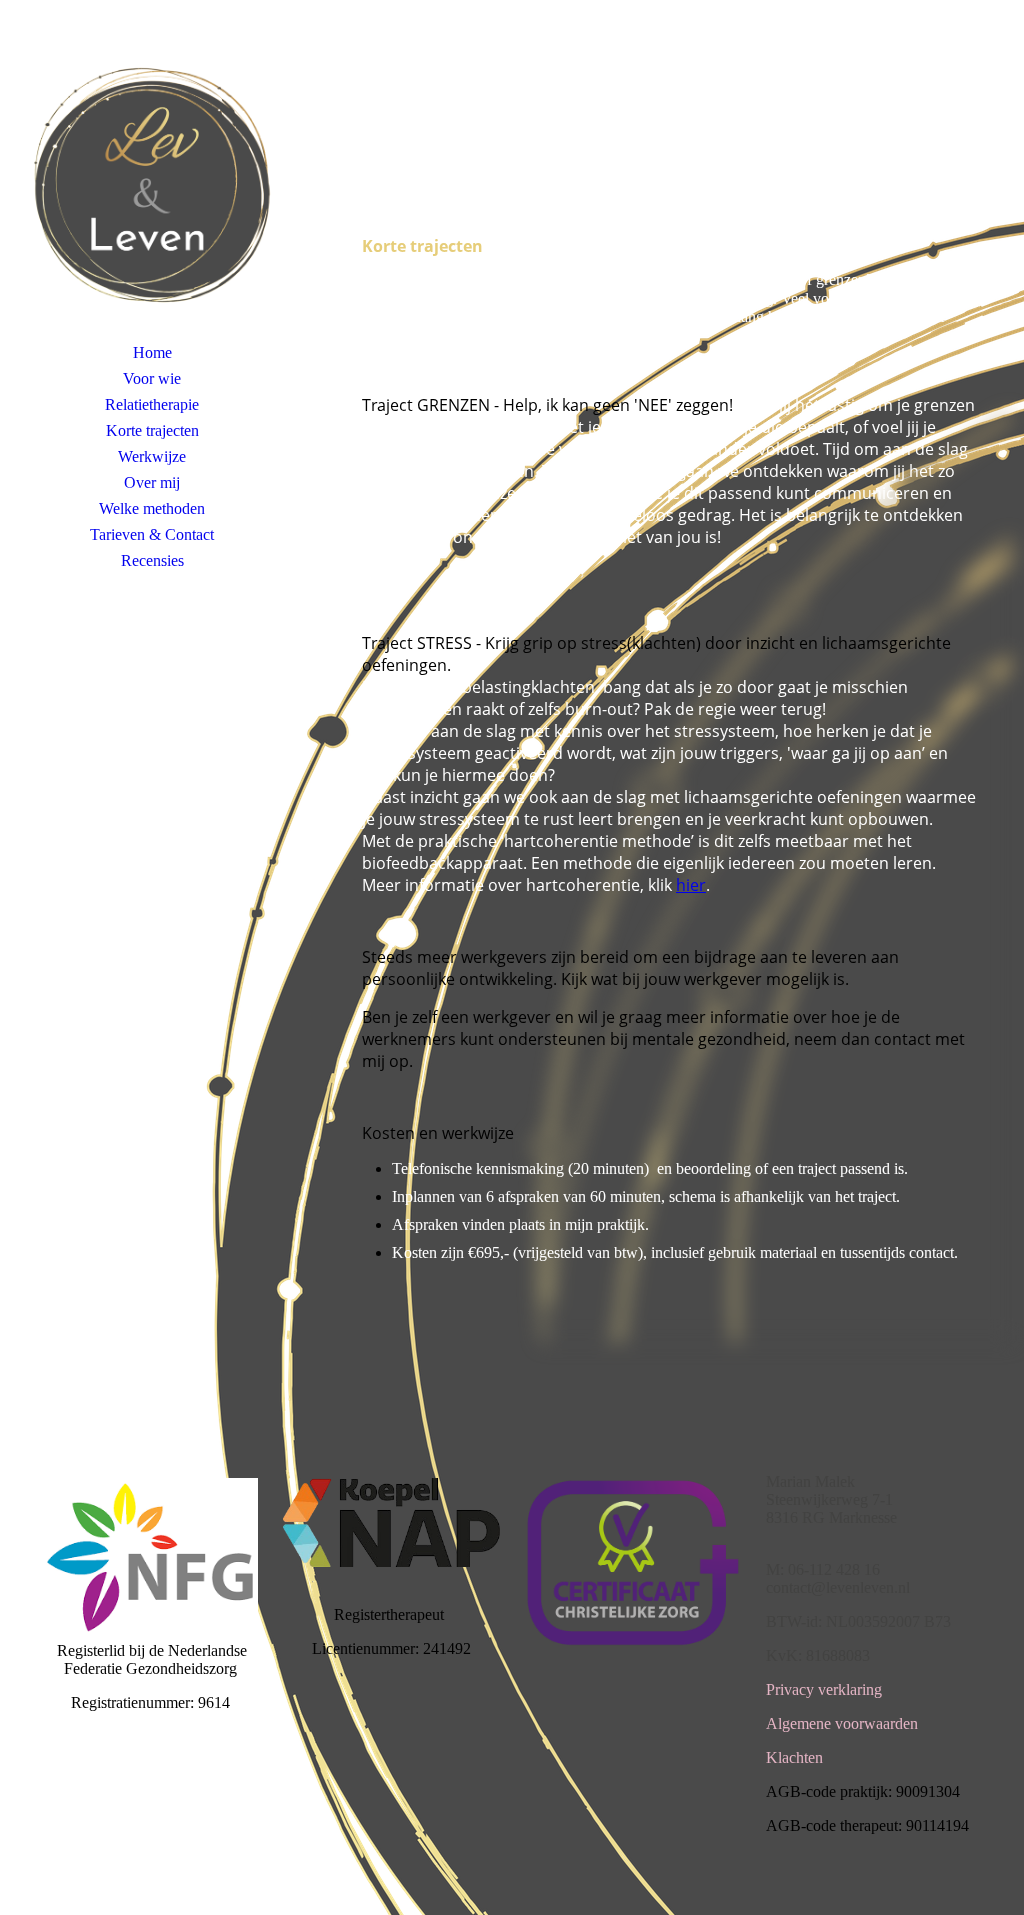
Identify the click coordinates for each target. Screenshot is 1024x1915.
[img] (152, 185)
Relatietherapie (152, 404)
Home (152, 352)
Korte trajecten (152, 430)
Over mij (152, 482)
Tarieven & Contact (152, 534)
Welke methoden (152, 508)
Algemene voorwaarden (842, 1723)
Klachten (794, 1757)
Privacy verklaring (824, 1689)
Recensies (152, 560)
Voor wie (152, 378)
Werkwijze (152, 456)
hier (691, 885)
